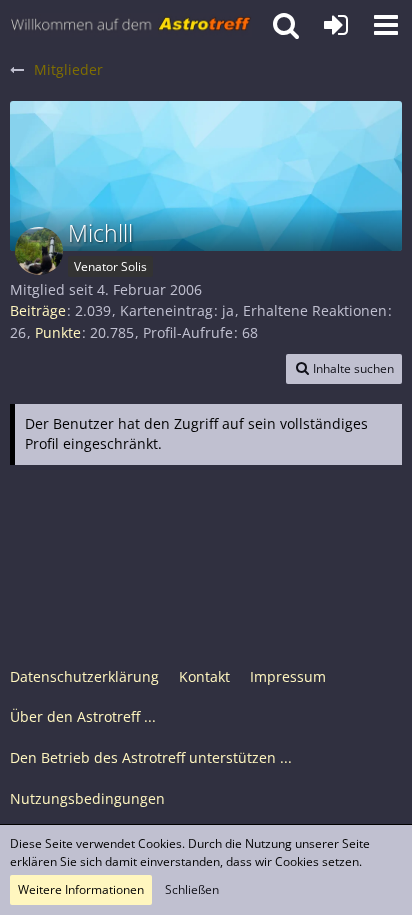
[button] (386, 25)
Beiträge (38, 310)
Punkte (58, 332)
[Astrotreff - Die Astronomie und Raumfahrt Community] (131, 25)
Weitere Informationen (81, 889)
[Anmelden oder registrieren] (336, 25)
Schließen (192, 889)
